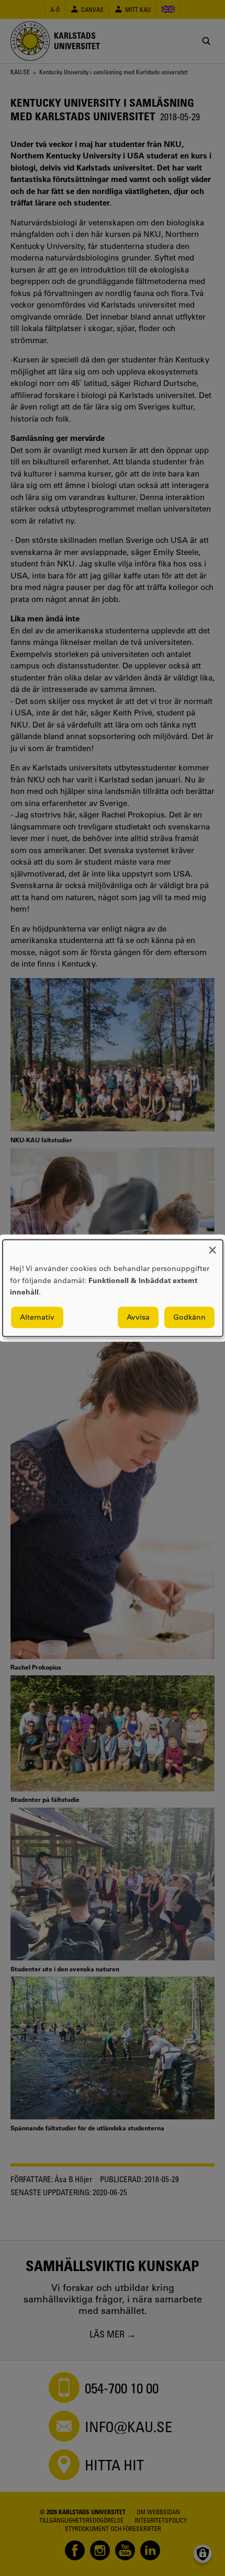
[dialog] (113, 1288)
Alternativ (37, 1317)
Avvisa (138, 1317)
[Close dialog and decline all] (212, 1246)
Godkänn (189, 1317)
